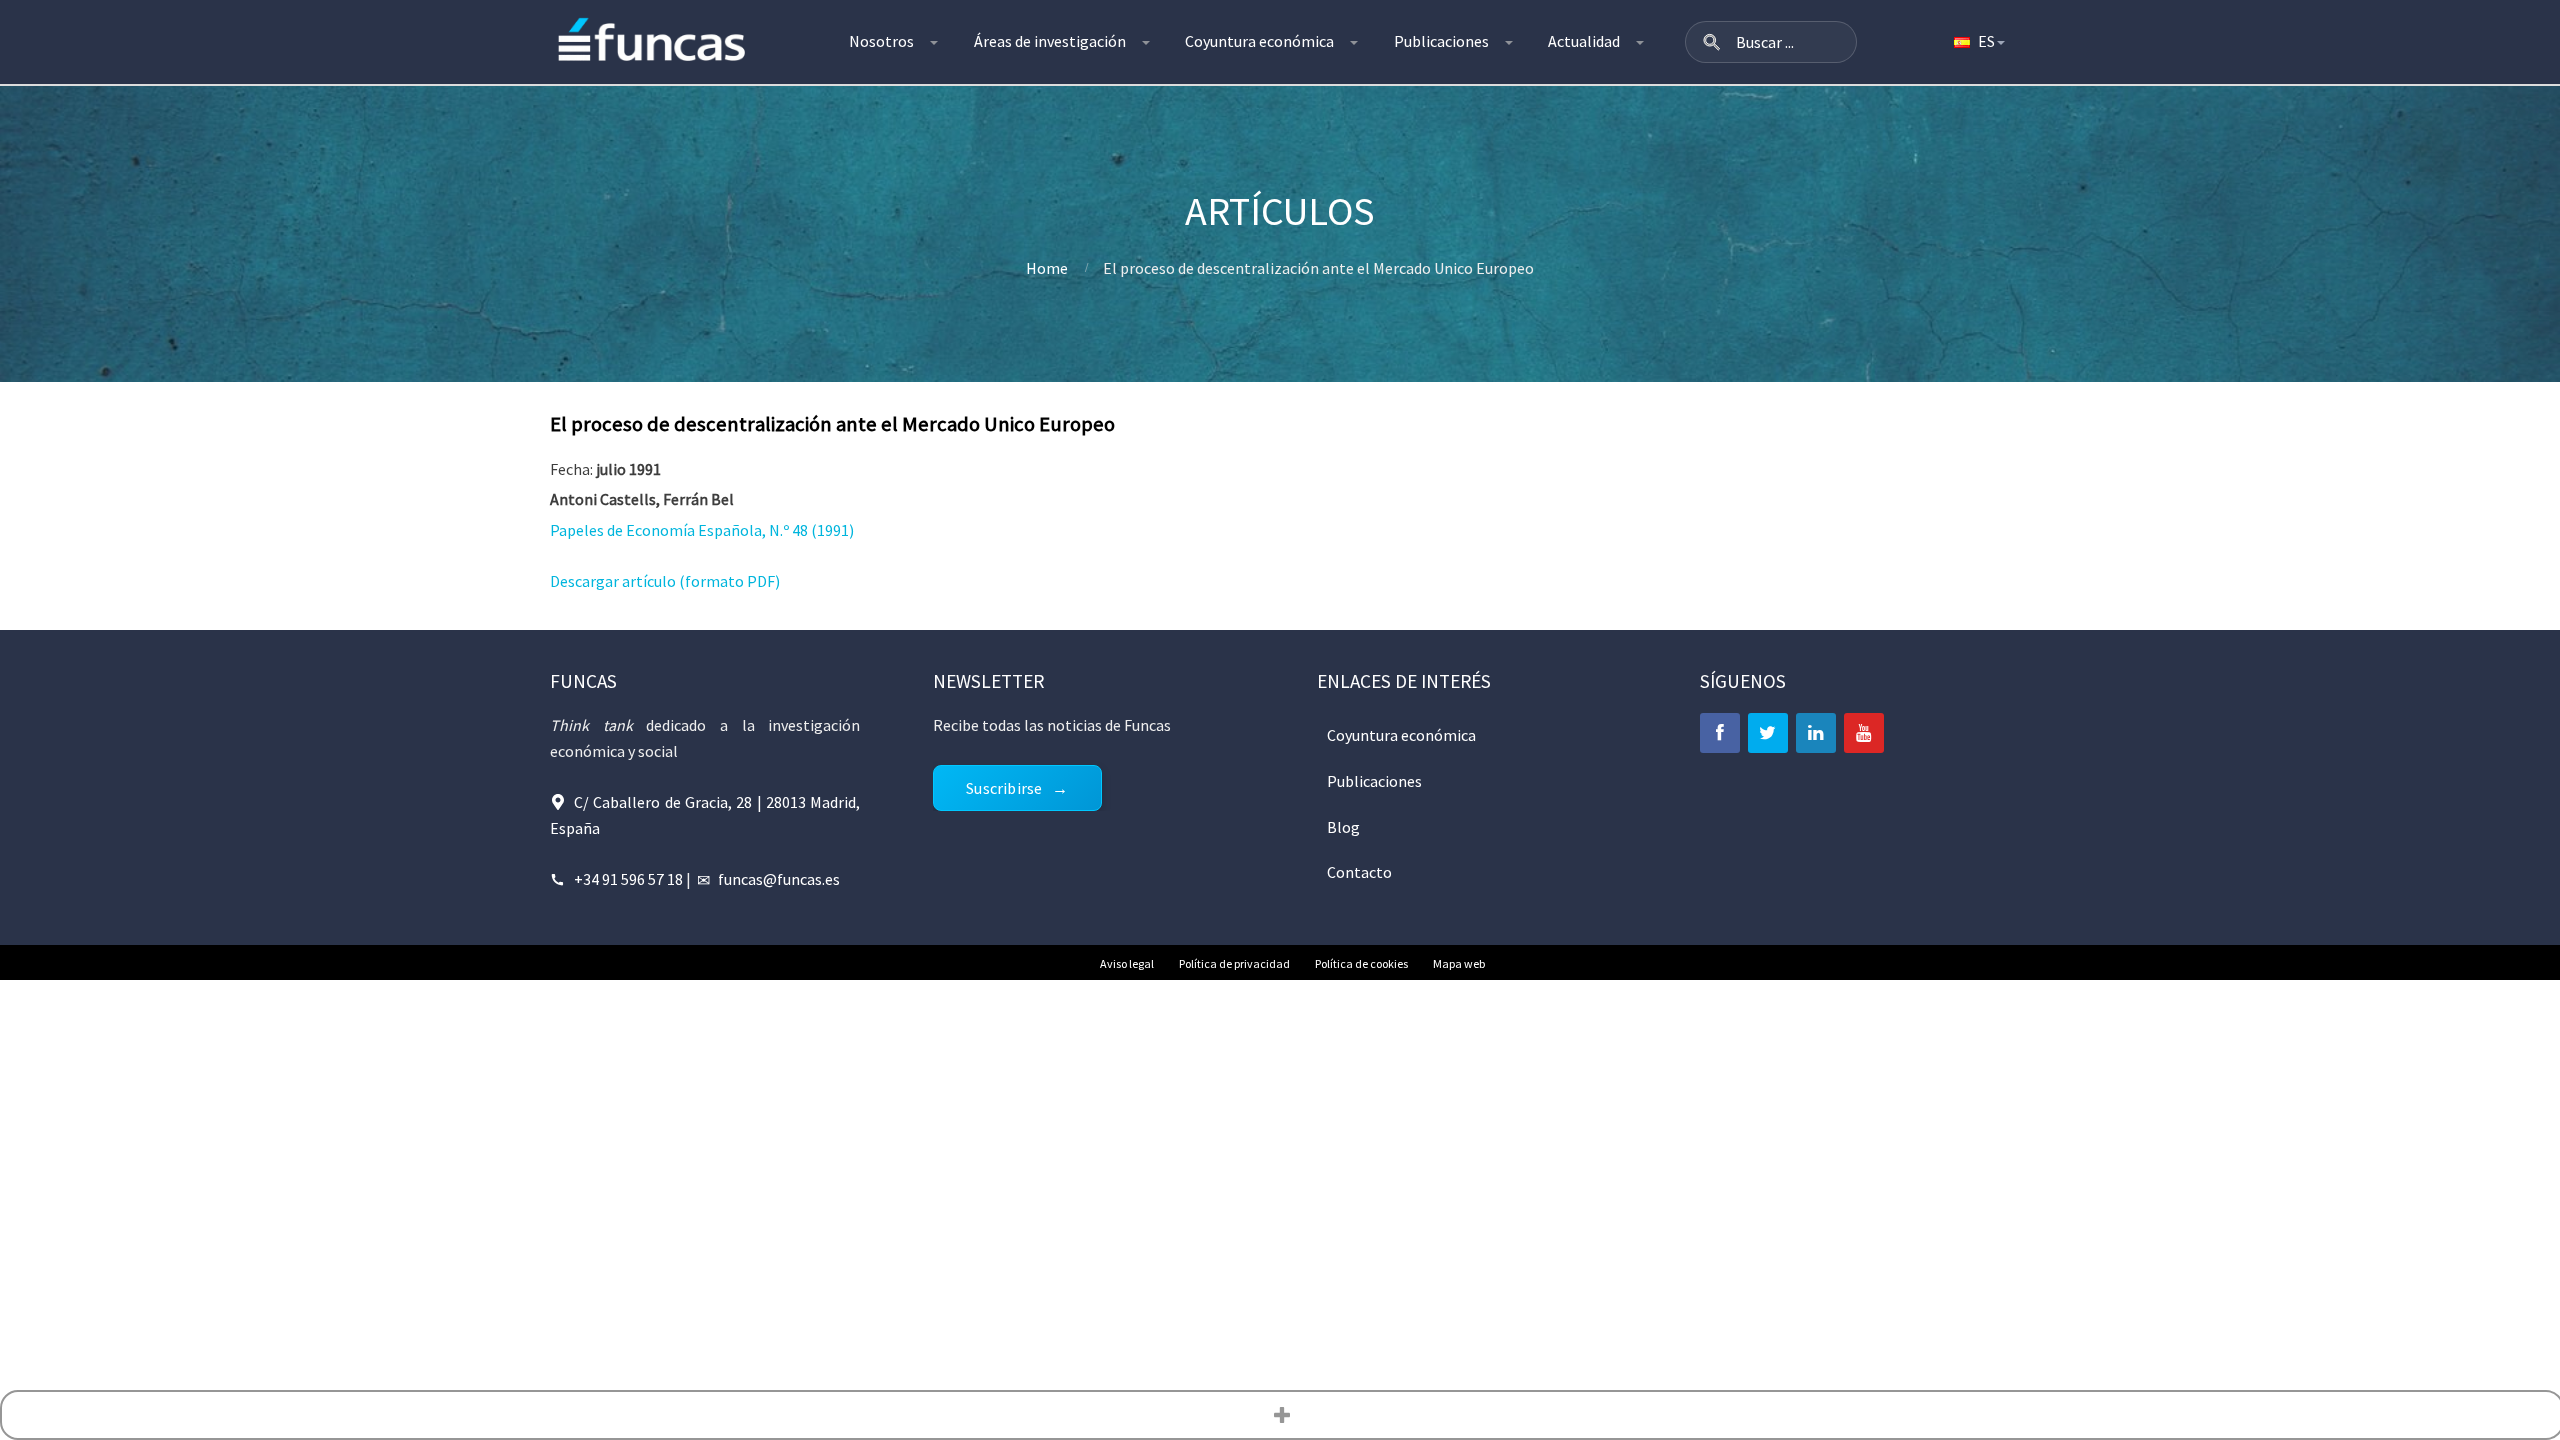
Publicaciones (1441, 41)
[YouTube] (1864, 733)
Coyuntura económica (1259, 41)
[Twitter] (1768, 733)
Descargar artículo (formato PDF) (665, 581)
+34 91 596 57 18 (628, 879)
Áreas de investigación (1050, 41)
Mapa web (1459, 963)
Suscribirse (1004, 788)
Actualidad (1584, 41)
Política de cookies (1361, 963)
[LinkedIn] (1816, 733)
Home (1047, 268)
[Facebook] (1720, 733)
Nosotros (881, 41)
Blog (1343, 827)
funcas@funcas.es (779, 879)
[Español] (1978, 42)
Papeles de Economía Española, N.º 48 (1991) (702, 530)
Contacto (1359, 872)
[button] (1712, 42)
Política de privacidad (1234, 963)
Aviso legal (1127, 963)
